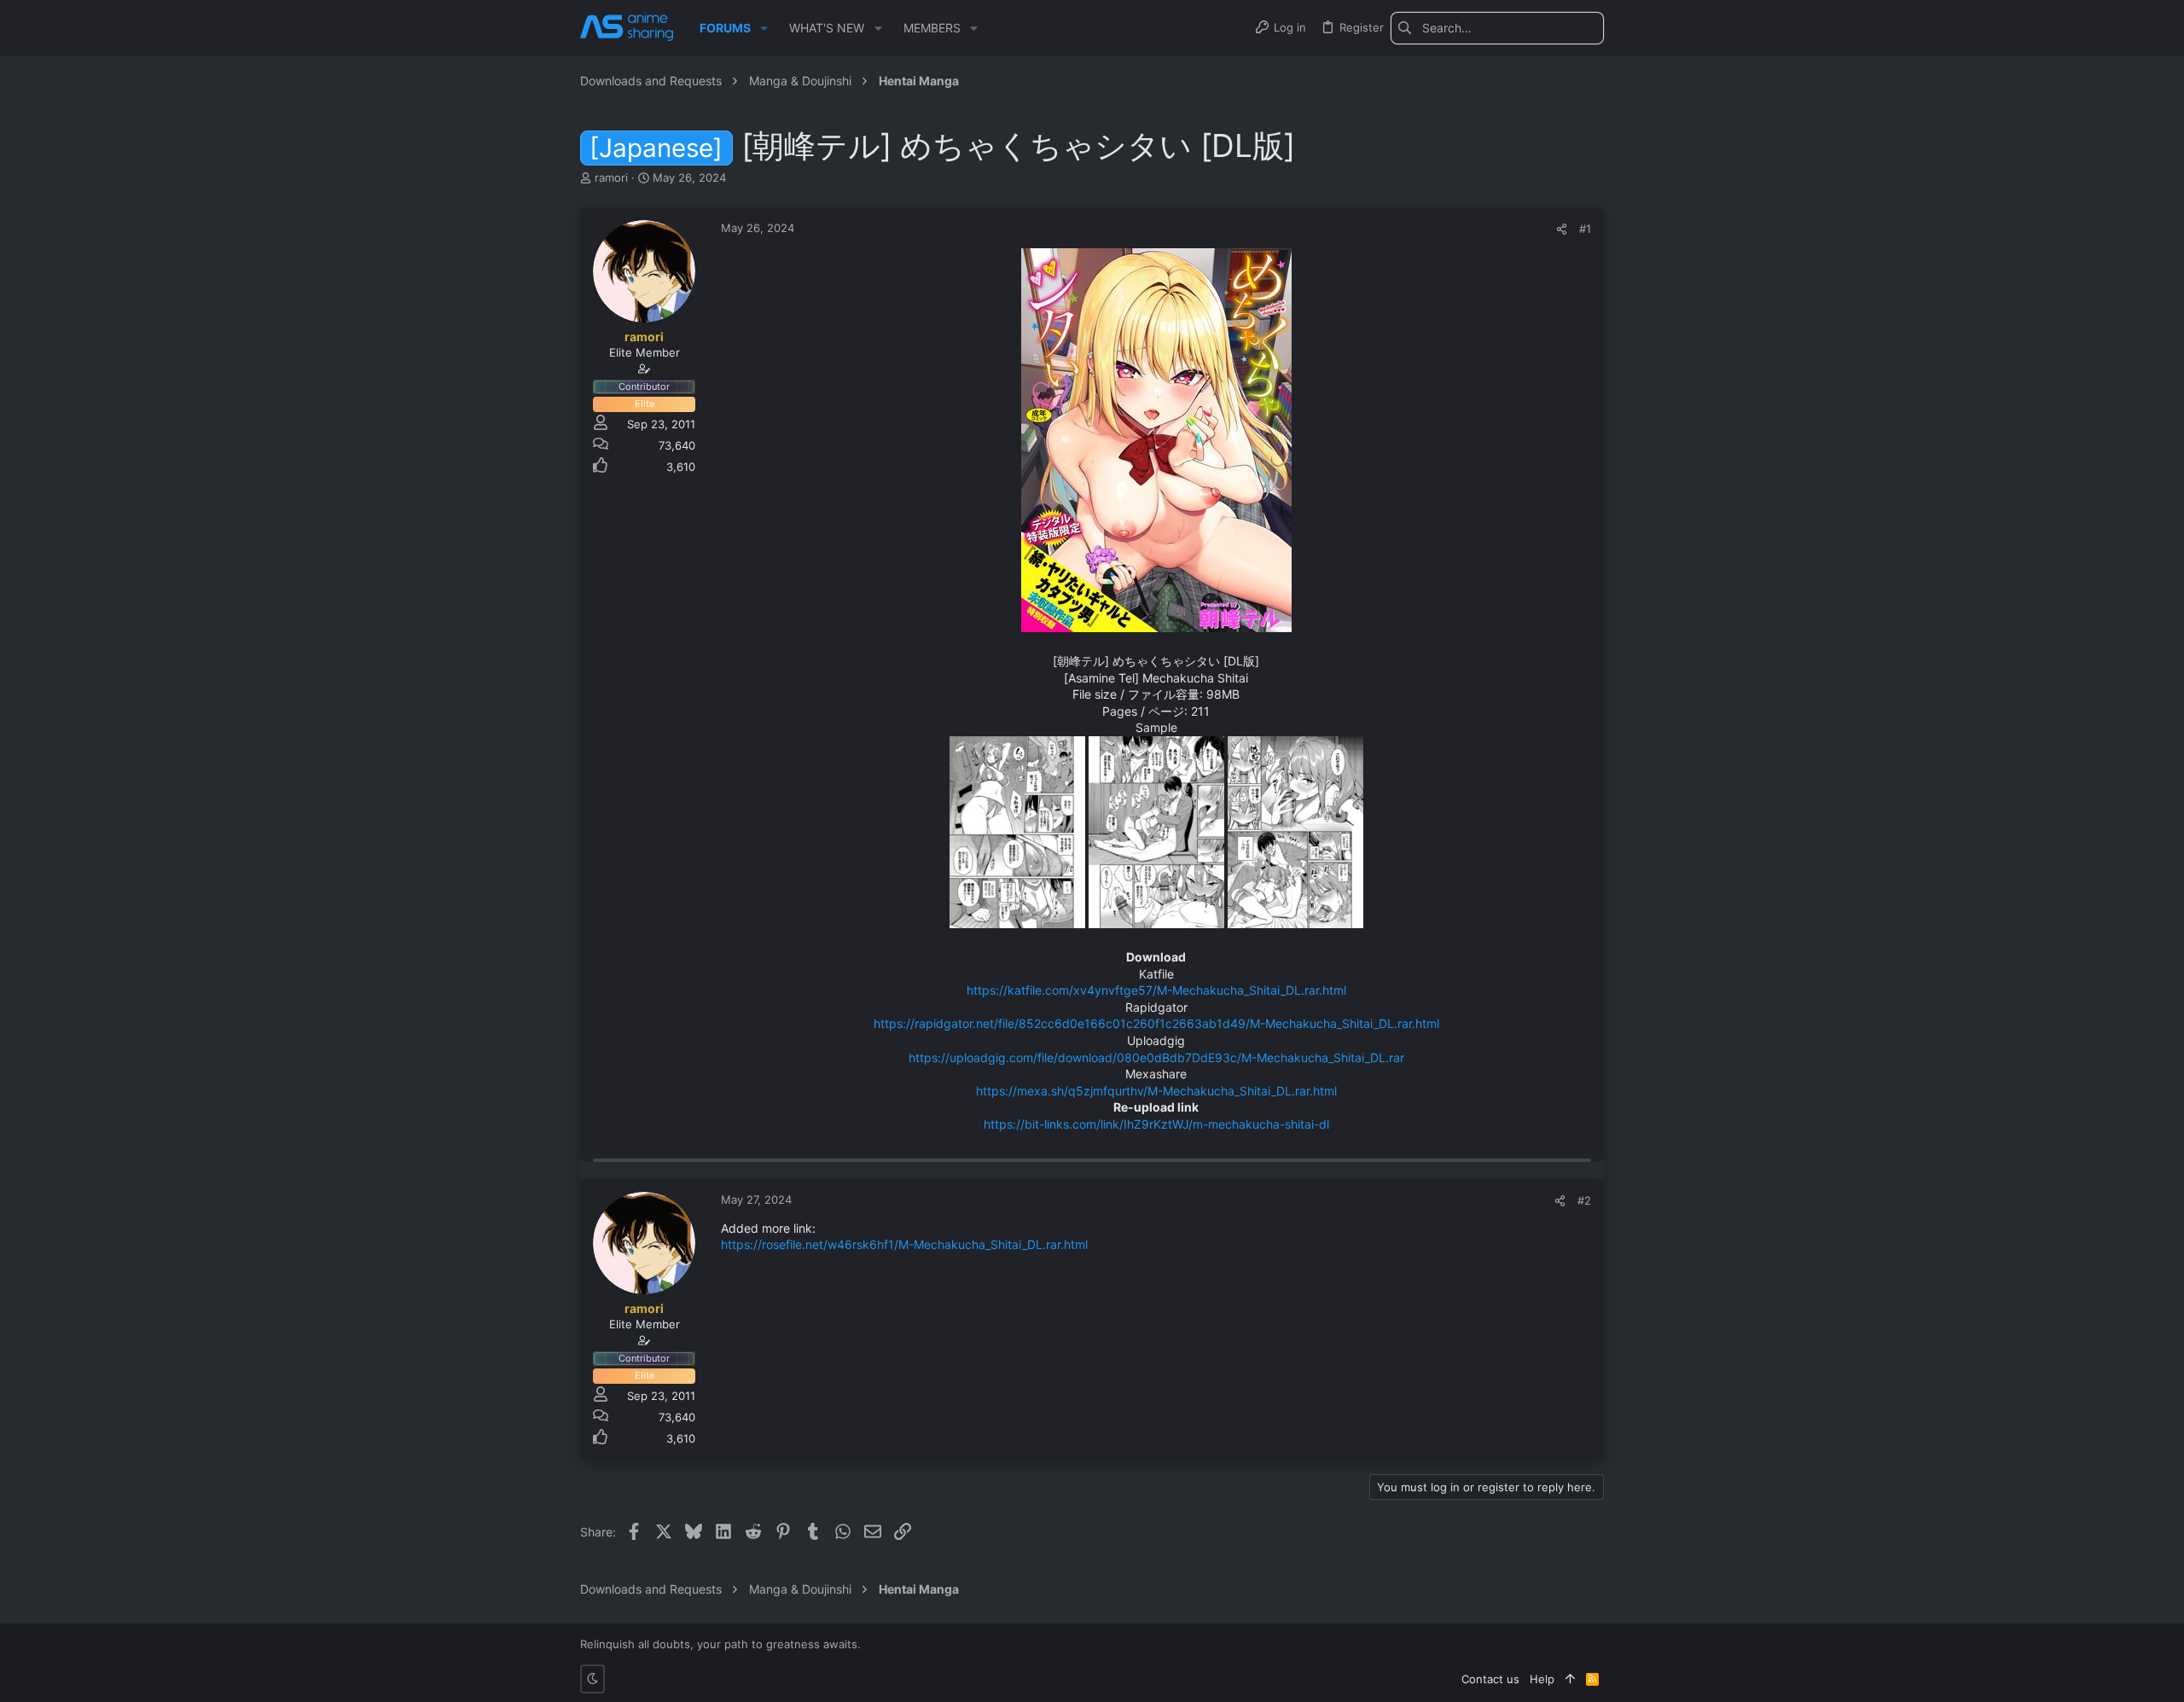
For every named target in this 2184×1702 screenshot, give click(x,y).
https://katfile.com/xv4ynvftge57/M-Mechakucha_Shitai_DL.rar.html (1156, 990)
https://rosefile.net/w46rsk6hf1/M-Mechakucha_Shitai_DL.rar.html (904, 1244)
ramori (611, 177)
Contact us (1490, 1679)
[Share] (1562, 229)
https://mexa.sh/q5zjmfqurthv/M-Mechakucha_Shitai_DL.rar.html (1156, 1091)
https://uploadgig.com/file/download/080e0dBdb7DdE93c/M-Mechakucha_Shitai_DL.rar (1156, 1057)
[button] (764, 28)
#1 (1585, 229)
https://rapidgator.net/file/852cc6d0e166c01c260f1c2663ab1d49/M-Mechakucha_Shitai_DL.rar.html (1156, 1023)
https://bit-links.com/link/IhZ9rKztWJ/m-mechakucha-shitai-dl (1156, 1124)
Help (1542, 1679)
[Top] (1570, 1679)
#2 (1584, 1200)
